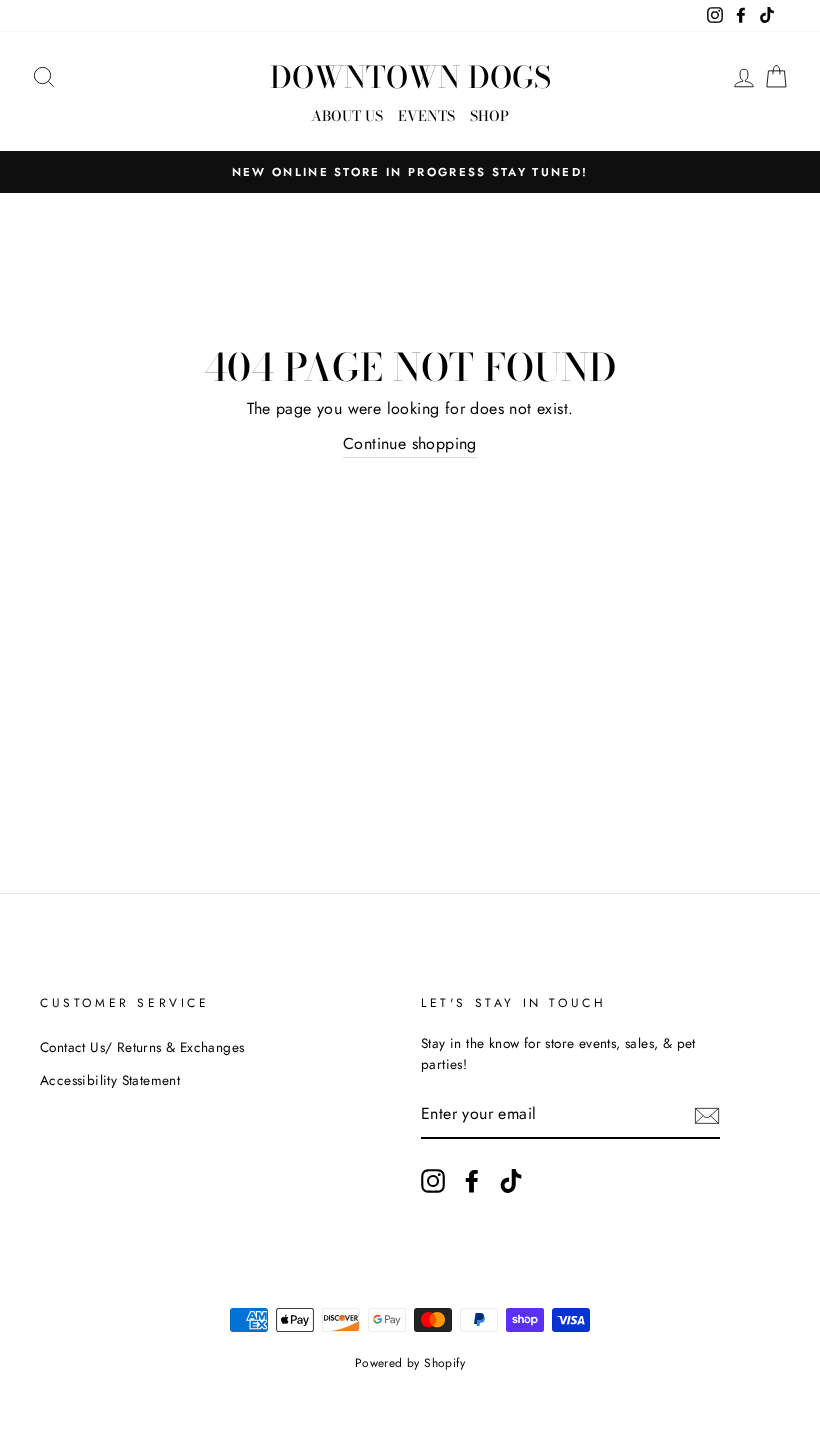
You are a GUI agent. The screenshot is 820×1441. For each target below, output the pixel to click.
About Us (347, 116)
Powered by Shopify (410, 1363)
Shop (489, 116)
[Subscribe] (707, 1115)
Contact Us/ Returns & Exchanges (142, 1047)
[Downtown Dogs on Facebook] (472, 1181)
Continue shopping (410, 443)
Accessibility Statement (110, 1080)
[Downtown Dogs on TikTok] (511, 1181)
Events (426, 116)
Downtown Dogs (410, 77)
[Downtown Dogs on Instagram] (433, 1181)
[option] (410, 172)
